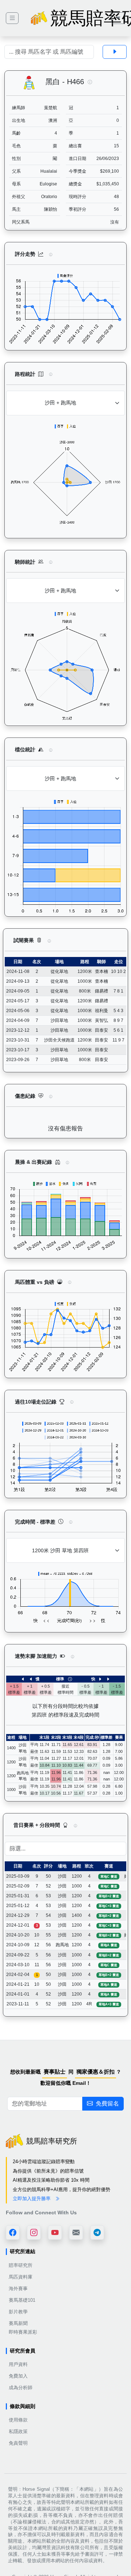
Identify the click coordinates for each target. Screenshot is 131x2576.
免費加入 (18, 2376)
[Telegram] (97, 2232)
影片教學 (18, 2312)
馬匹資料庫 (21, 2277)
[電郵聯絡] (76, 2232)
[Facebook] (13, 2232)
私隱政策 (18, 2431)
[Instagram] (34, 2232)
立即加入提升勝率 (32, 2199)
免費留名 (107, 2103)
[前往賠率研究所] (12, 18)
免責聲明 (18, 2443)
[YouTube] (55, 2232)
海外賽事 (18, 2289)
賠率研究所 (21, 2265)
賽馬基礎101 (22, 2300)
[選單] (118, 18)
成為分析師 (21, 2388)
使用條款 (18, 2420)
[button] (90, 82)
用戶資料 (18, 2364)
